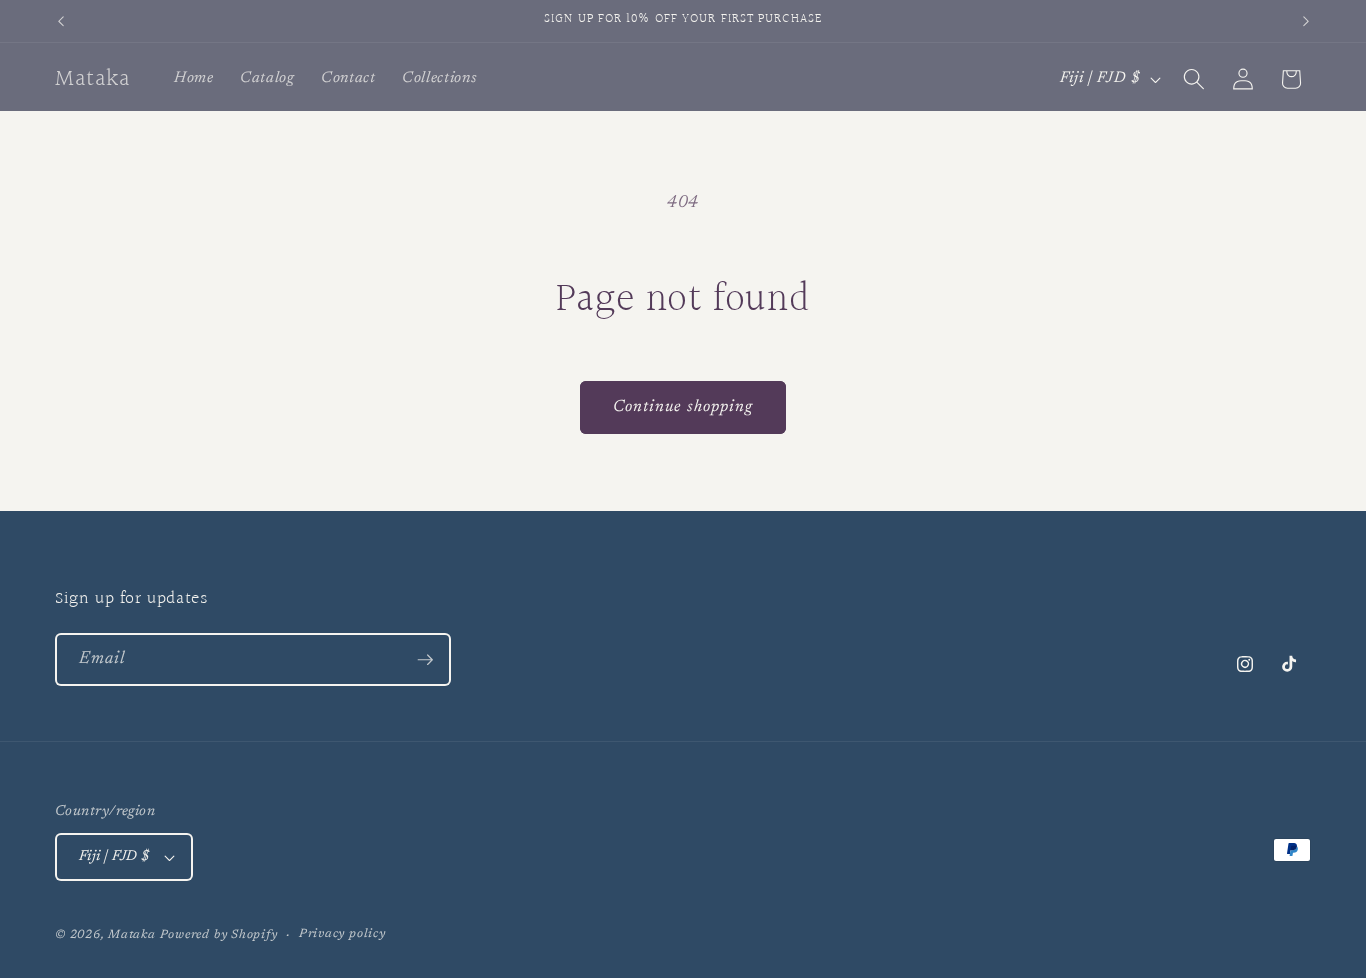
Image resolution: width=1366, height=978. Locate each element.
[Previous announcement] (61, 21)
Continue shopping (683, 407)
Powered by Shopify (219, 935)
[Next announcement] (1306, 21)
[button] (1194, 79)
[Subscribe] (425, 660)
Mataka (132, 935)
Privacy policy (342, 934)
